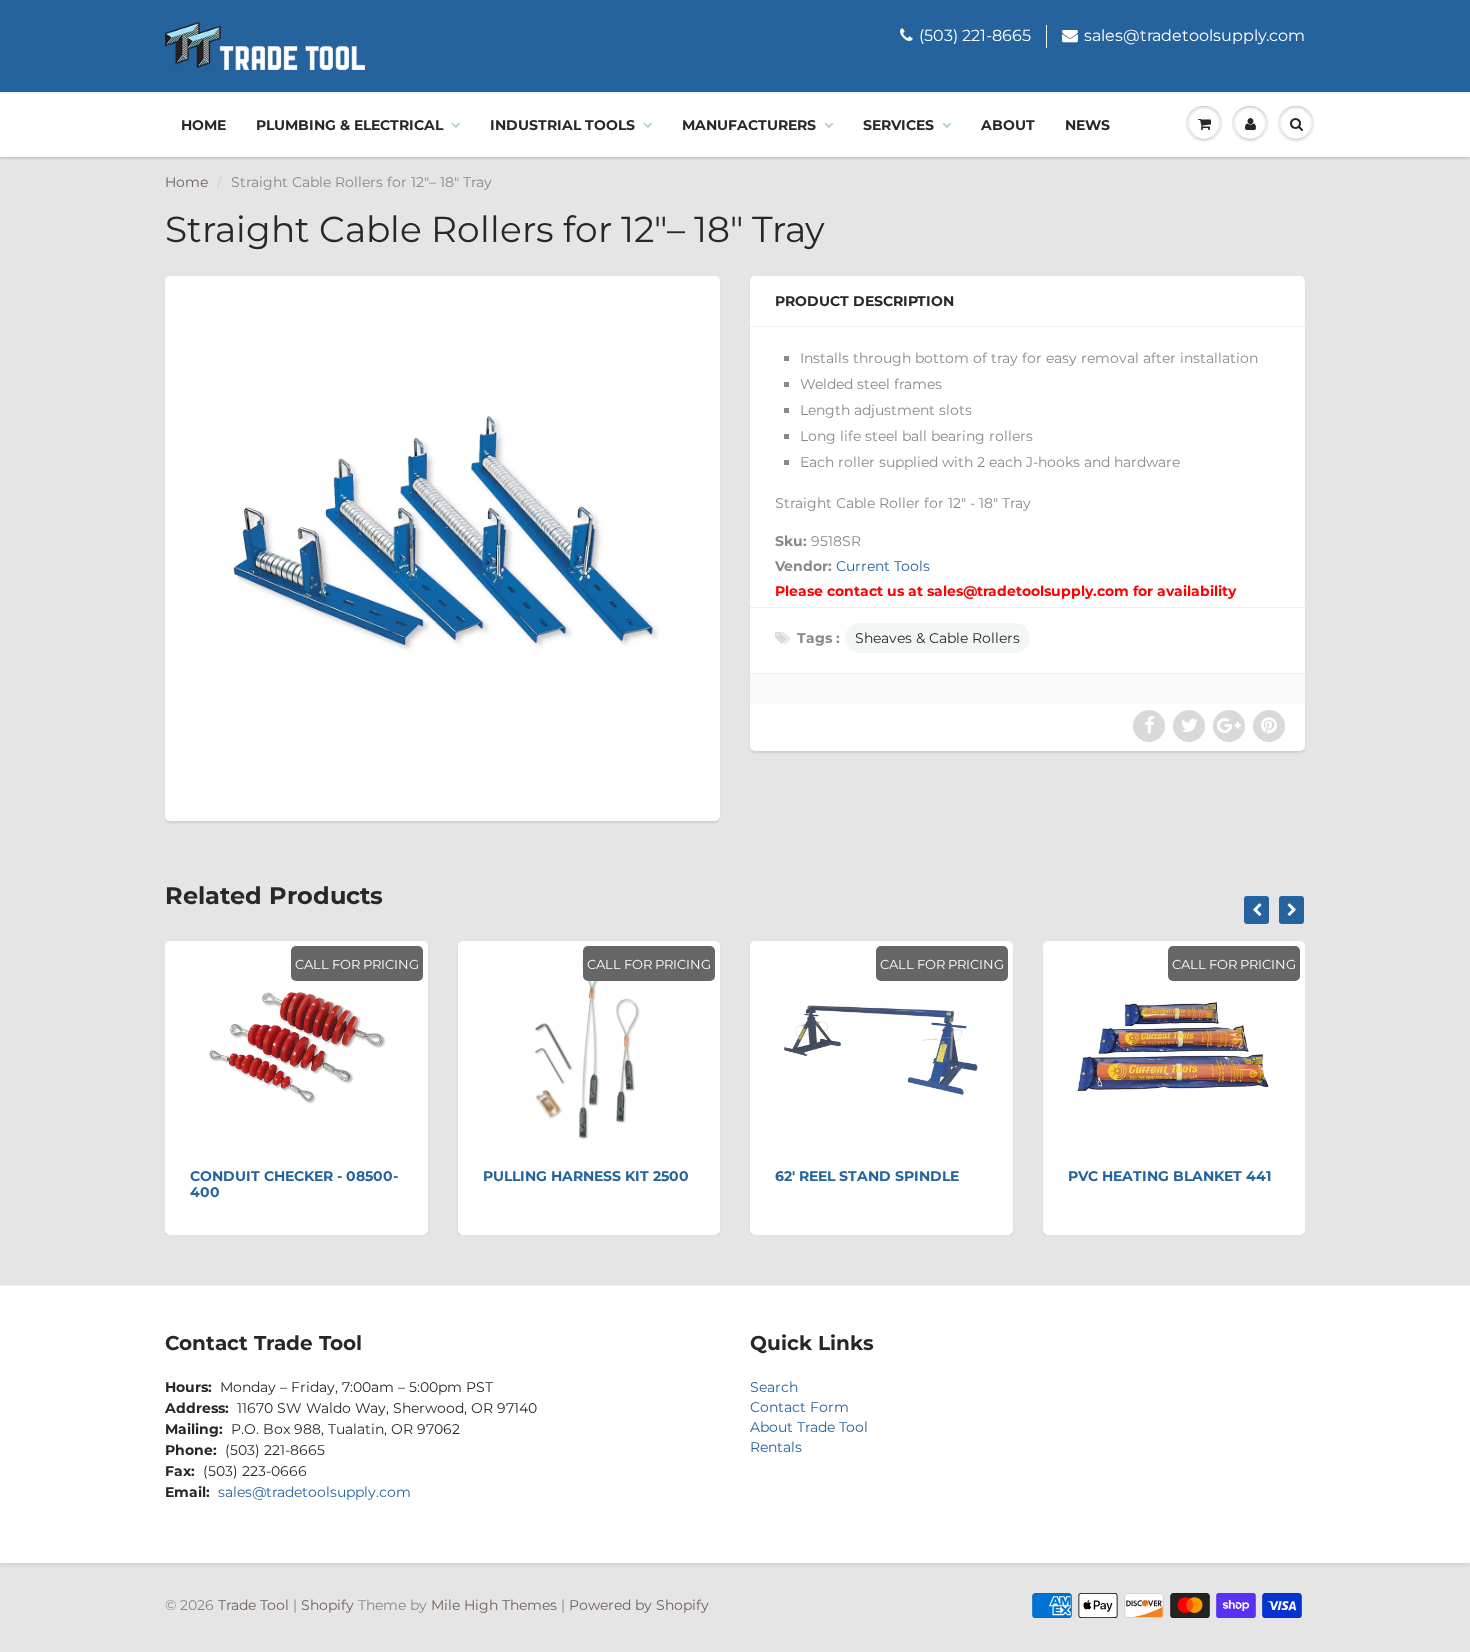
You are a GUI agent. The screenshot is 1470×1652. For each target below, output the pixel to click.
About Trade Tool (809, 1427)
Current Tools (883, 566)
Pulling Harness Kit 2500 (586, 1176)
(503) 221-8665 (975, 35)
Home (203, 125)
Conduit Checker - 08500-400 (294, 1184)
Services (898, 125)
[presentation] (1256, 910)
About (1008, 125)
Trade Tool (253, 1605)
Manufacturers (749, 125)
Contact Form (799, 1407)
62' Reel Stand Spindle (867, 1176)
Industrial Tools (562, 125)
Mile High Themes (494, 1605)
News (1087, 125)
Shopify (327, 1605)
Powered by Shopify (639, 1605)
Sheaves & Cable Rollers (937, 638)
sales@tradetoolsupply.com (1194, 35)
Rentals (776, 1447)
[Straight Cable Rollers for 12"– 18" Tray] (442, 546)
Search (774, 1387)
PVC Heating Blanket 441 (1169, 1176)
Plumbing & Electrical (349, 125)
